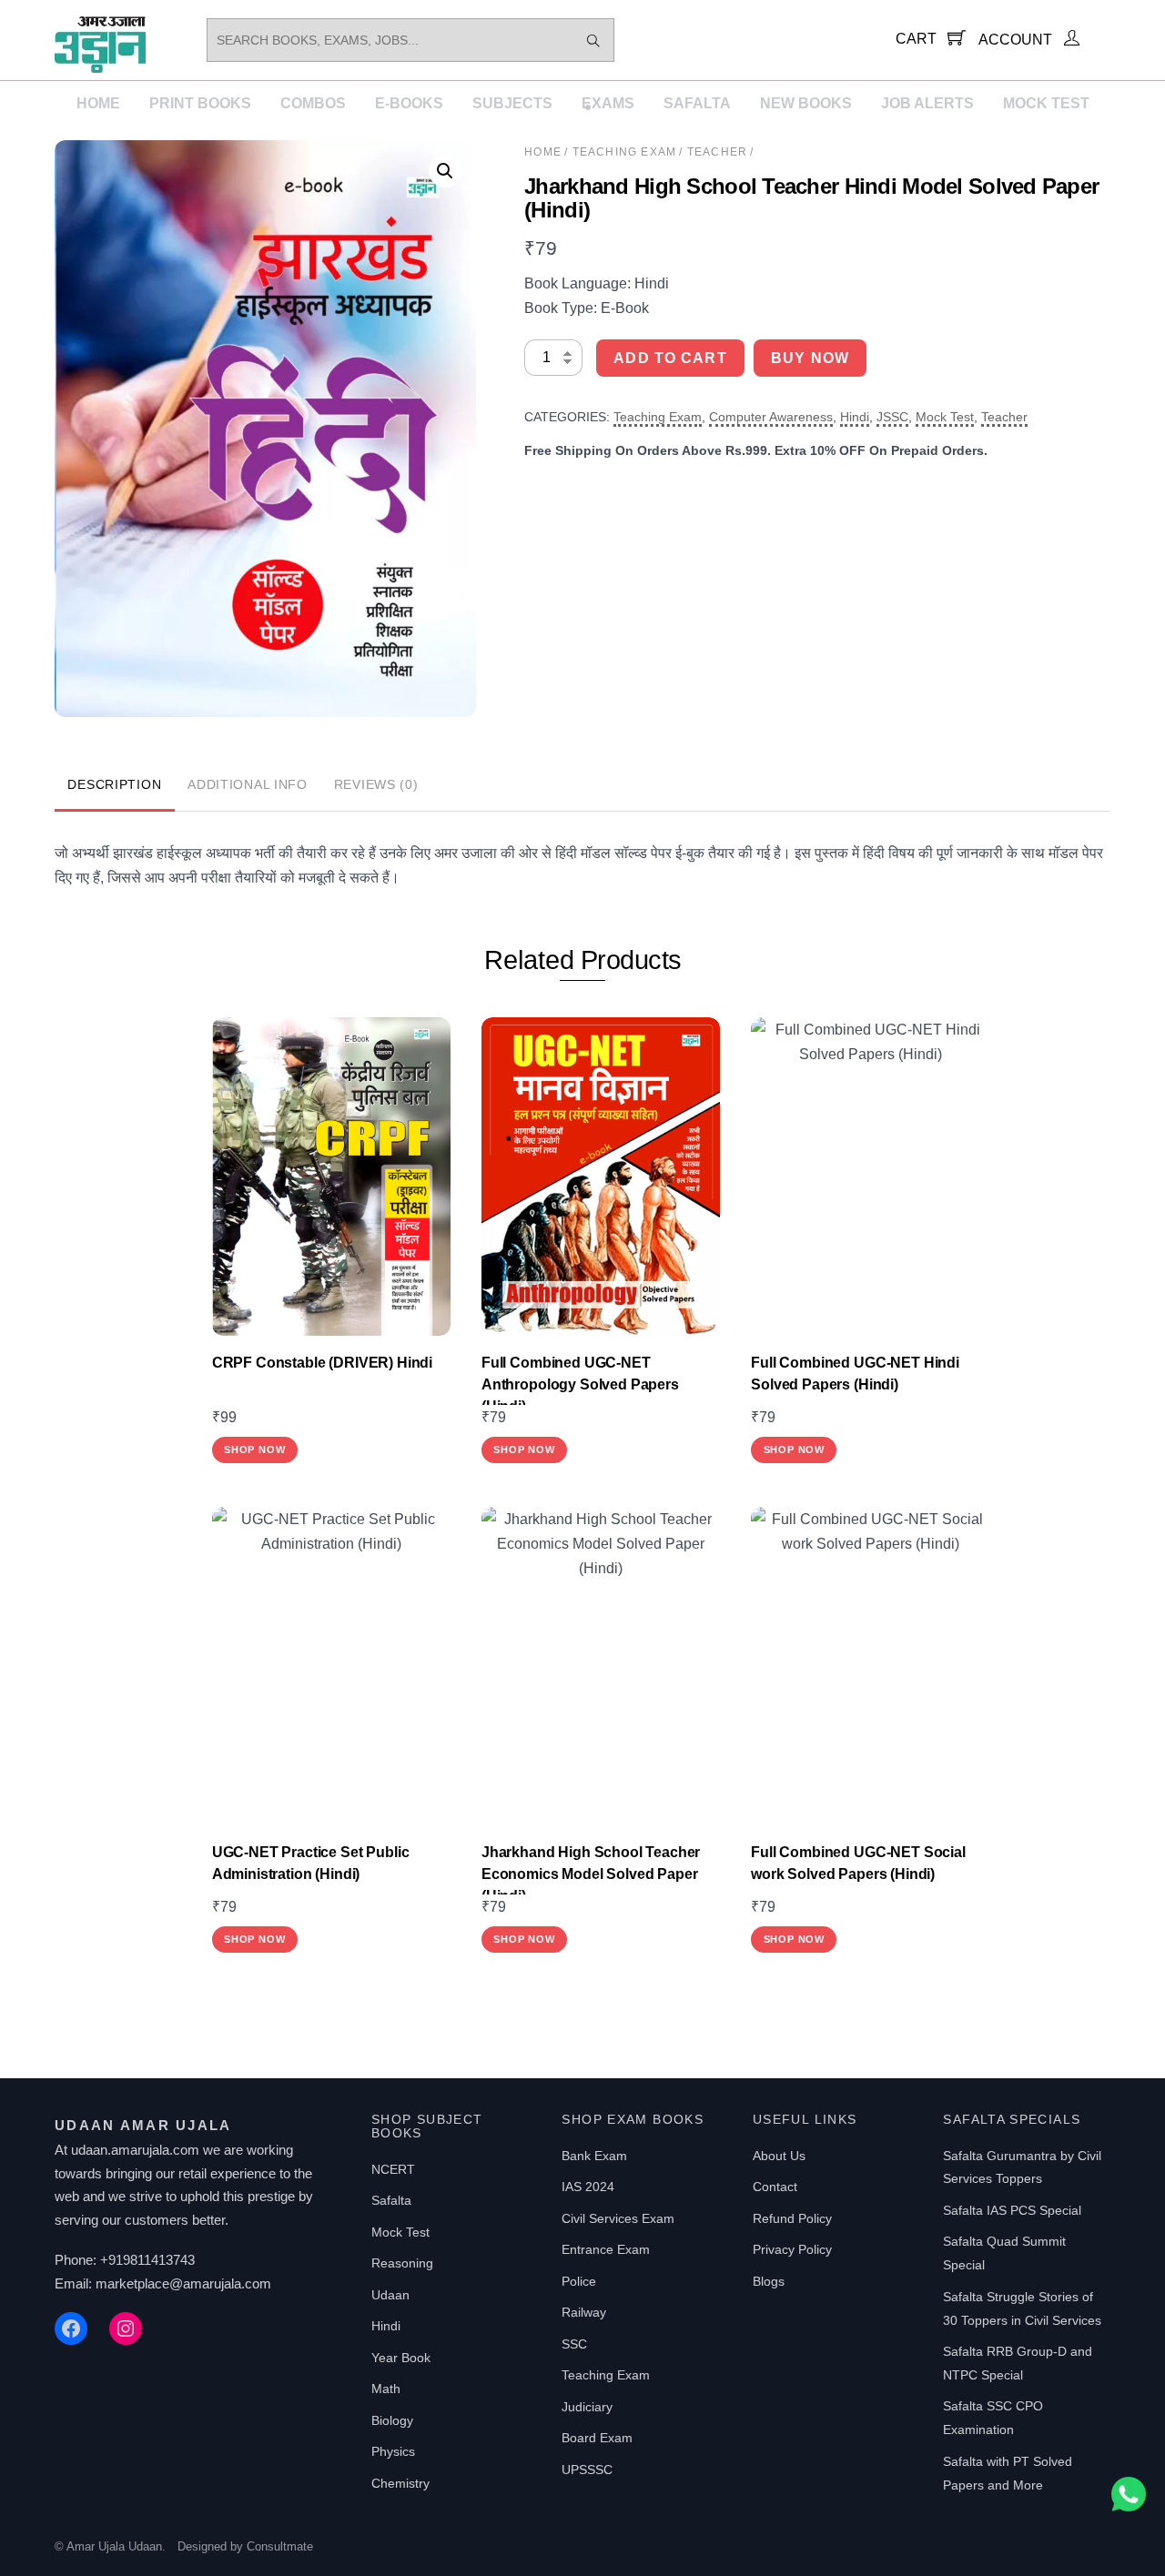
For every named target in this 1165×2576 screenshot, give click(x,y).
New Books (806, 103)
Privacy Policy (792, 2249)
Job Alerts (927, 103)
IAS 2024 (588, 2187)
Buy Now (810, 358)
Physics (393, 2451)
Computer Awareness (771, 417)
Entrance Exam (606, 2249)
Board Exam (597, 2438)
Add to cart (670, 358)
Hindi (855, 417)
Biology (392, 2420)
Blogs (769, 2281)
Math (386, 2389)
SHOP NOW (254, 1450)
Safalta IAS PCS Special (1012, 2210)
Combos (313, 103)
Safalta (697, 103)
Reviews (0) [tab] (376, 784)
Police (579, 2281)
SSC (574, 2344)
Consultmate (280, 2546)
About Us (779, 2156)
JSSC (892, 417)
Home (98, 103)
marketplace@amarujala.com (183, 2283)
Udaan (390, 2295)
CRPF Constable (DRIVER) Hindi (322, 1363)
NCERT (393, 2169)
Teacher (717, 152)
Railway (584, 2312)
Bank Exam (594, 2156)
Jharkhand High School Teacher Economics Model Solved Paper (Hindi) (591, 1874)
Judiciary (587, 2407)
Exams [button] (608, 103)
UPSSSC (587, 2470)
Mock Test (1046, 103)
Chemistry (400, 2483)
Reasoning (402, 2263)
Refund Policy (792, 2218)
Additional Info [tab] (248, 784)
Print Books (200, 103)
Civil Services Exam (618, 2218)
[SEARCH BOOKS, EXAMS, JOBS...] (593, 40)
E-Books (409, 103)
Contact (775, 2187)
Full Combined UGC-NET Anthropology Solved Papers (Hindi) (580, 1384)
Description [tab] (114, 784)
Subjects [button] (512, 103)
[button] (445, 171)
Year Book (401, 2358)
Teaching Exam (625, 152)
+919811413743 (147, 2260)
